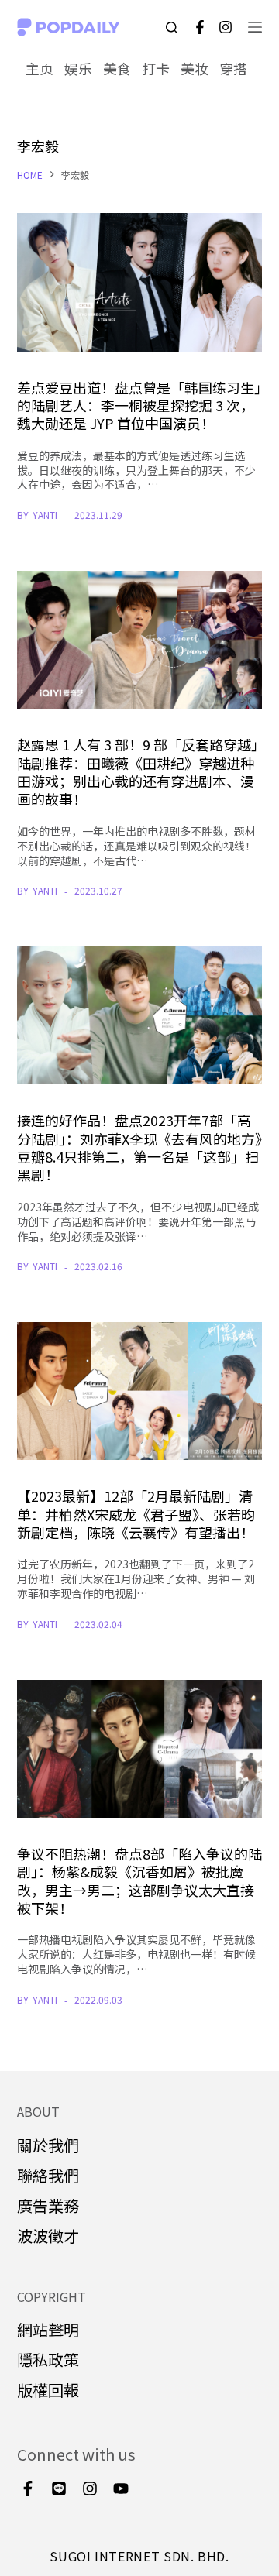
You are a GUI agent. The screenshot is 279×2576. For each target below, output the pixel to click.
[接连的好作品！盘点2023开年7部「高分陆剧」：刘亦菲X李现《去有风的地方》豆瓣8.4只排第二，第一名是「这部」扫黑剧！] (140, 1015)
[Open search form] (172, 27)
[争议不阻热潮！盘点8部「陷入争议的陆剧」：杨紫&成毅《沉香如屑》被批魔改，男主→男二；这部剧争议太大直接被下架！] (140, 1749)
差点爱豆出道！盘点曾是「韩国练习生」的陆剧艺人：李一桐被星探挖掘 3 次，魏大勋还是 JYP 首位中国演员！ (139, 405)
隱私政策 (48, 2360)
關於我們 (48, 2145)
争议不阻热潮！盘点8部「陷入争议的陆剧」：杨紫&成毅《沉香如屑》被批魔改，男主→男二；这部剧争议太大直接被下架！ (139, 1880)
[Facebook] (200, 27)
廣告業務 (48, 2205)
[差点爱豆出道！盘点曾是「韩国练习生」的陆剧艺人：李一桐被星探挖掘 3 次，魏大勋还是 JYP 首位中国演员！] (140, 282)
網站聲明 (48, 2329)
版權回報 (48, 2390)
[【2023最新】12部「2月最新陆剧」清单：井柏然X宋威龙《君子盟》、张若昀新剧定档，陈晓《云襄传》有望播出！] (140, 1391)
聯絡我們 (48, 2175)
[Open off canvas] (255, 27)
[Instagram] (226, 27)
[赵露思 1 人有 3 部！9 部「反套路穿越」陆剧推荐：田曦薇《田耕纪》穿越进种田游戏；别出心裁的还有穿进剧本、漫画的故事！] (140, 640)
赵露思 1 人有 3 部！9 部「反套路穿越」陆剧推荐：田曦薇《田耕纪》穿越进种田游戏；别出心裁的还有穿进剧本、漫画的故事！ (138, 771)
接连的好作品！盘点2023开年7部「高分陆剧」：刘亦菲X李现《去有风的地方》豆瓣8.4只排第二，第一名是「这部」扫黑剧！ (139, 1147)
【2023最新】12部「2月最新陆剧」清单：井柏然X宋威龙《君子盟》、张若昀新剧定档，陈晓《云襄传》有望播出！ (136, 1514)
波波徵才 (48, 2236)
